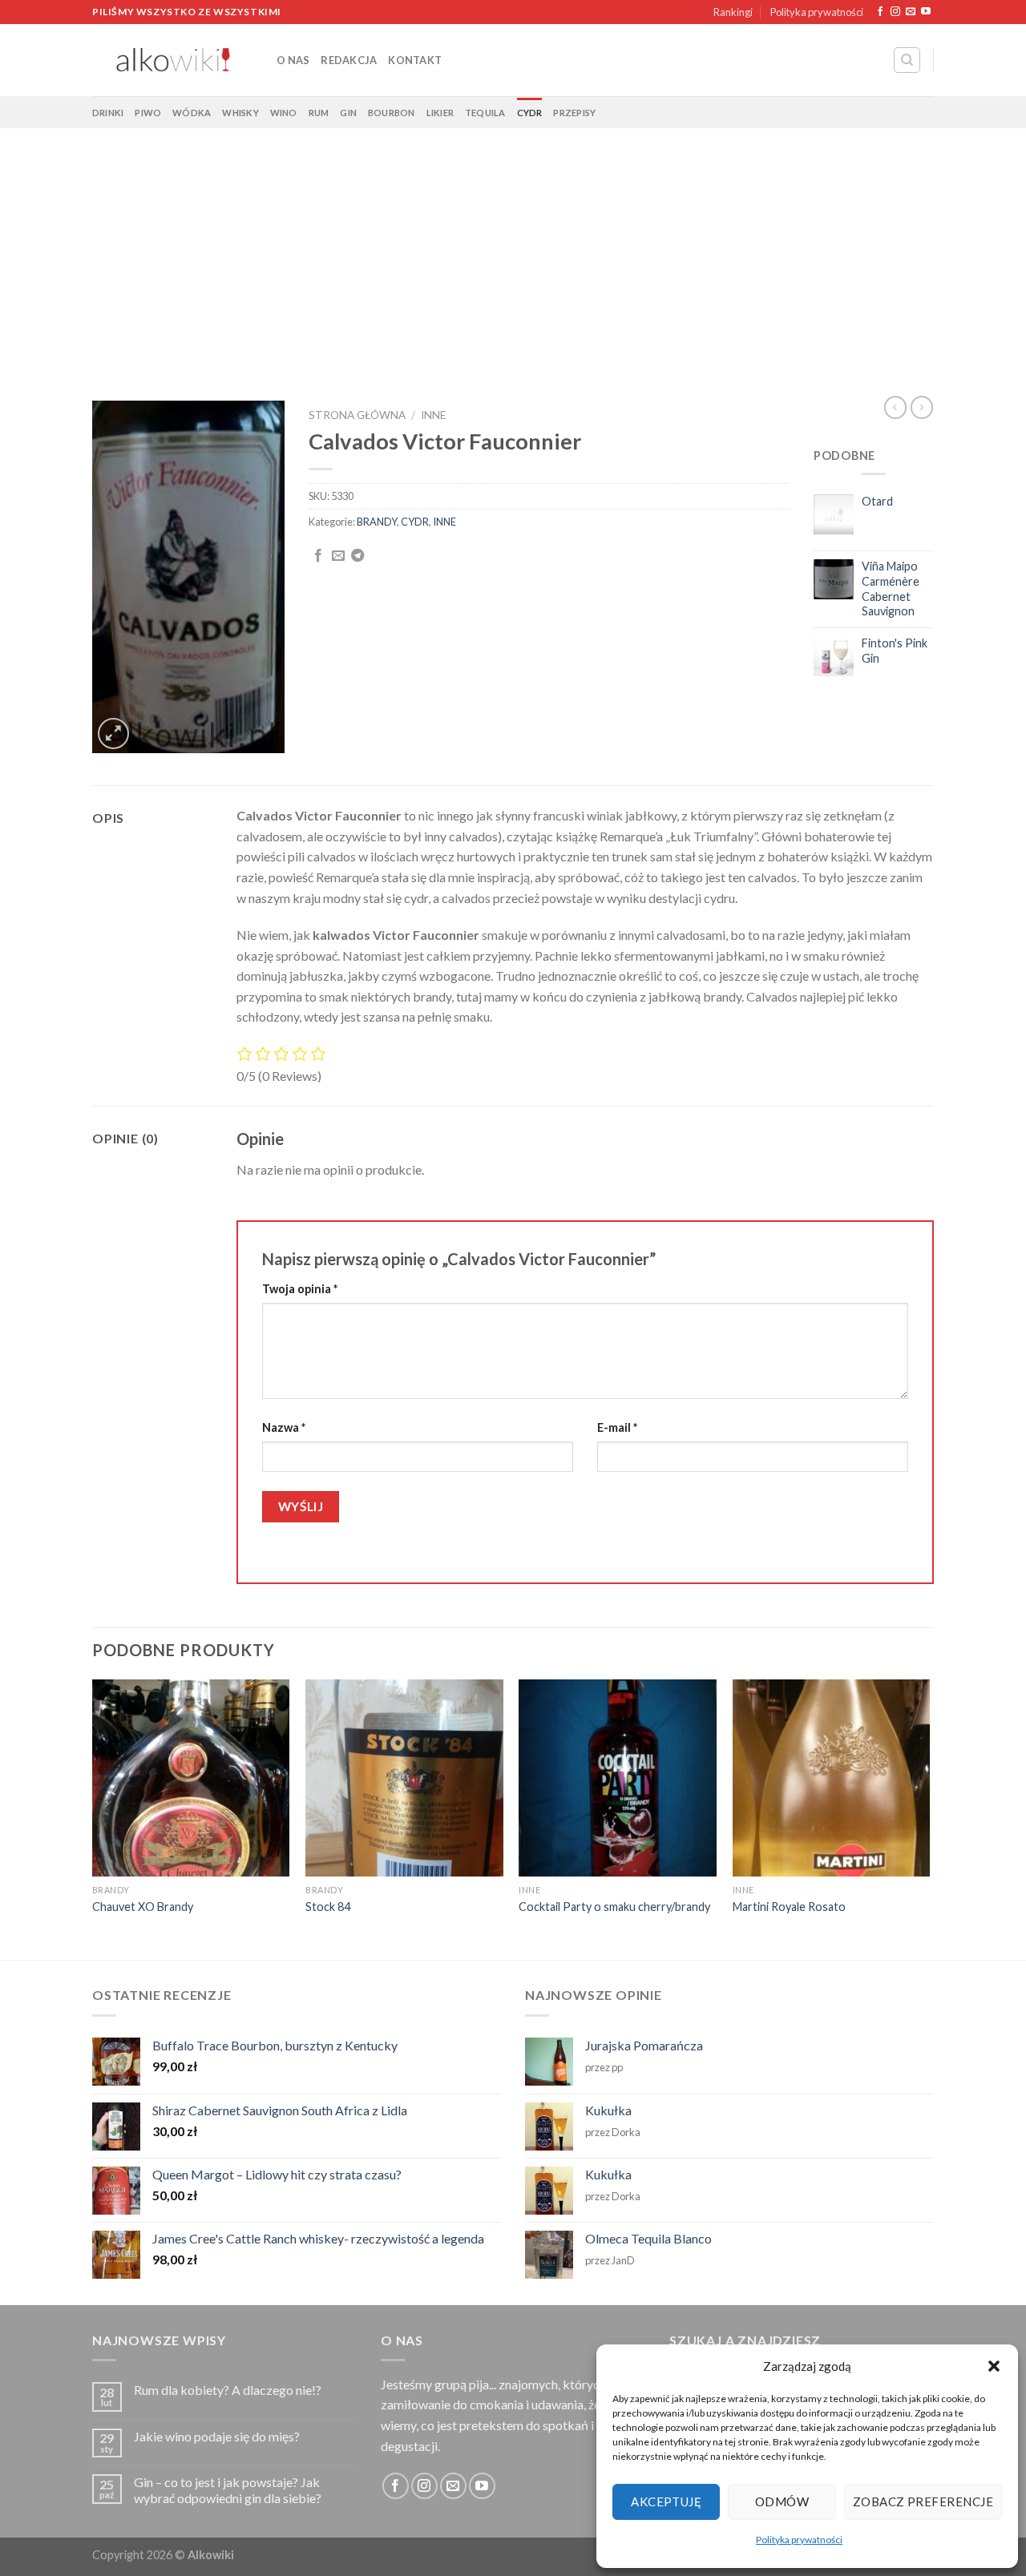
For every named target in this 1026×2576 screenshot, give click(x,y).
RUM (319, 113)
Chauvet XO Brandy (143, 1907)
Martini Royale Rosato (789, 1907)
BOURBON (392, 113)
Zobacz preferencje (923, 2501)
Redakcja (349, 60)
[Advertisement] (513, 248)
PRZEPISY (574, 113)
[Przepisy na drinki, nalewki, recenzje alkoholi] (172, 60)
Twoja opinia (300, 1289)
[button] (994, 2366)
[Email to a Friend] (338, 556)
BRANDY (377, 522)
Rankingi (733, 12)
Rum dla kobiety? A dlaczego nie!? (228, 2390)
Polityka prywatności (799, 2540)
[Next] (929, 1818)
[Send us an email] (911, 12)
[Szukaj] (907, 60)
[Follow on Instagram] (895, 12)
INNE (433, 415)
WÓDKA (192, 113)
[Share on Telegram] (357, 556)
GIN (348, 113)
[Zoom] (113, 734)
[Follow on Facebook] (880, 12)
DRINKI (108, 113)
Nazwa (284, 1427)
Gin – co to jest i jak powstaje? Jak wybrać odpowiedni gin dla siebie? (228, 2489)
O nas (293, 60)
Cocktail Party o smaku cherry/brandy (614, 1907)
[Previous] (93, 1818)
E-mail (617, 1427)
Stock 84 (328, 1907)
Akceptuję (666, 2501)
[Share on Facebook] (318, 556)
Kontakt (415, 60)
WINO (284, 113)
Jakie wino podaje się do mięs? (217, 2436)
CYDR (530, 113)
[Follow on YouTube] (926, 12)
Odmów (782, 2501)
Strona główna (357, 415)
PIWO (148, 113)
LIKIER (440, 113)
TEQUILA (485, 113)
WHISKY (240, 113)
